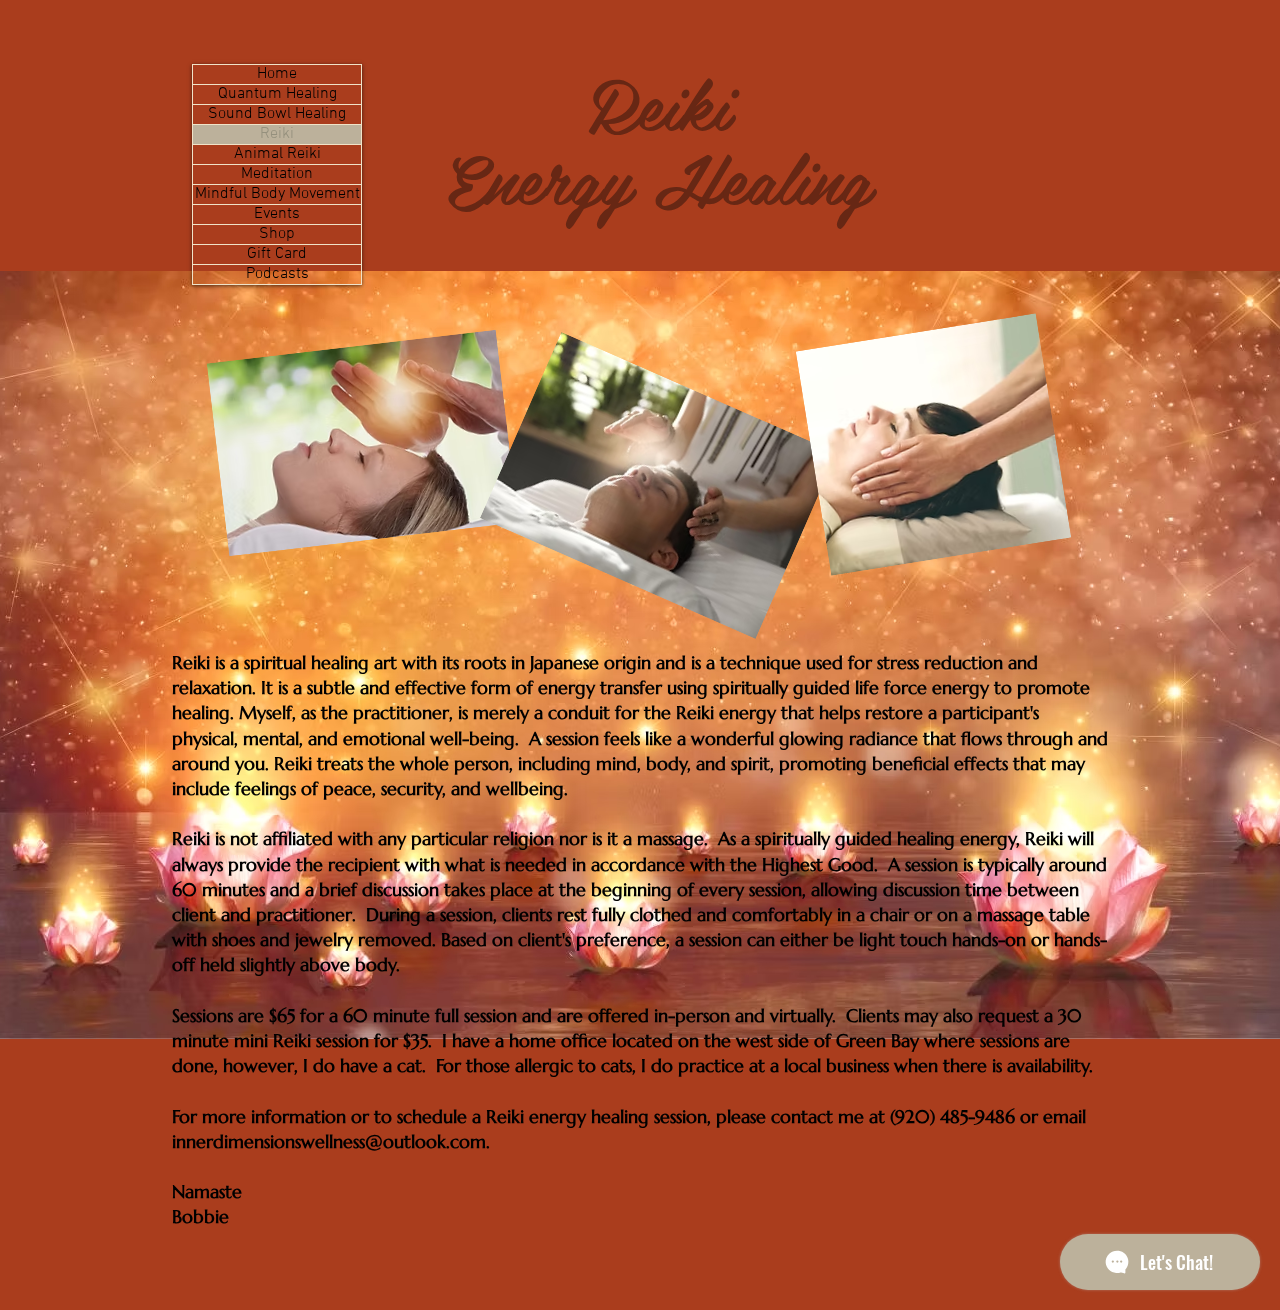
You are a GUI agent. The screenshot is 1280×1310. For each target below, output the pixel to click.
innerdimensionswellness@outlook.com (329, 1141)
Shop (277, 234)
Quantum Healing (277, 94)
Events (277, 214)
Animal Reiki (277, 154)
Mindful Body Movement (277, 194)
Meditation (277, 174)
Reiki (277, 134)
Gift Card (277, 254)
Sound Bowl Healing (277, 114)
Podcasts (277, 274)
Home (277, 74)
